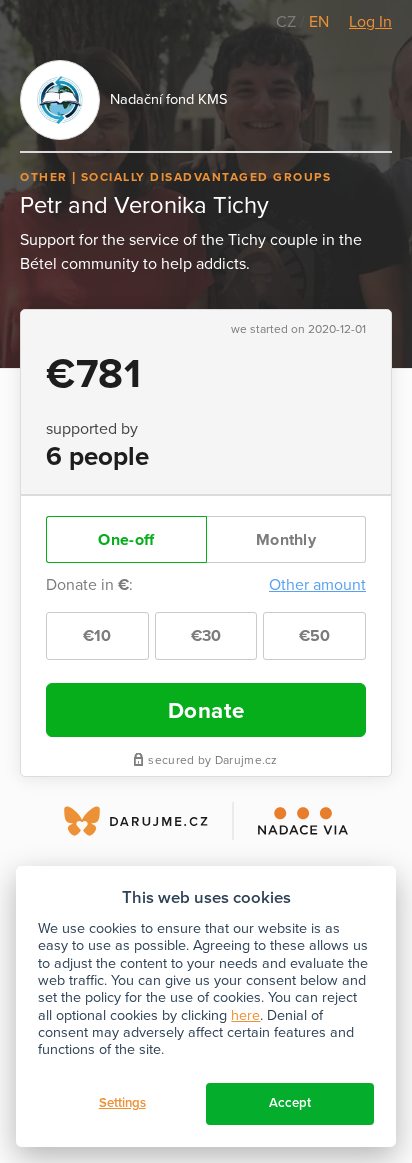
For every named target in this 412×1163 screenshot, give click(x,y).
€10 (97, 636)
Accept (290, 1103)
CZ (288, 22)
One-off (126, 540)
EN (319, 22)
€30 (206, 636)
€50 (315, 636)
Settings (122, 1103)
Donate (206, 710)
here (245, 1015)
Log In (370, 22)
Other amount (317, 585)
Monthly (286, 540)
